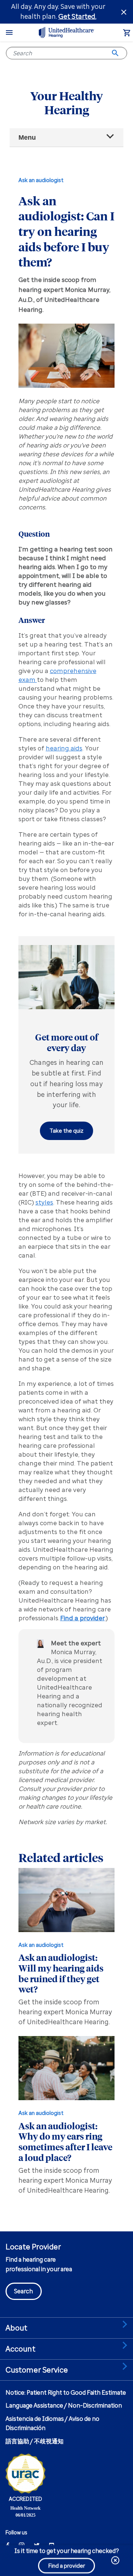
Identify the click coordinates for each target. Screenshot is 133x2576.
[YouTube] (52, 2545)
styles (44, 1202)
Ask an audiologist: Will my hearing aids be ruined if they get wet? (61, 1973)
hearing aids (64, 748)
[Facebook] (8, 2545)
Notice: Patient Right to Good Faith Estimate (66, 2393)
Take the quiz (66, 1131)
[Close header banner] (124, 12)
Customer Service (37, 2370)
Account (21, 2349)
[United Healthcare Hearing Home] (66, 32)
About (17, 2328)
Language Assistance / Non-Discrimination (64, 2406)
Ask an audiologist (41, 180)
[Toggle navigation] (9, 32)
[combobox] (66, 53)
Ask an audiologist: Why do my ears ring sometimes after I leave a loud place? (65, 2141)
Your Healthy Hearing (67, 103)
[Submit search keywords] (115, 53)
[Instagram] (22, 2545)
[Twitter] (37, 2545)
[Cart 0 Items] (127, 34)
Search (24, 2291)
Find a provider (83, 1618)
